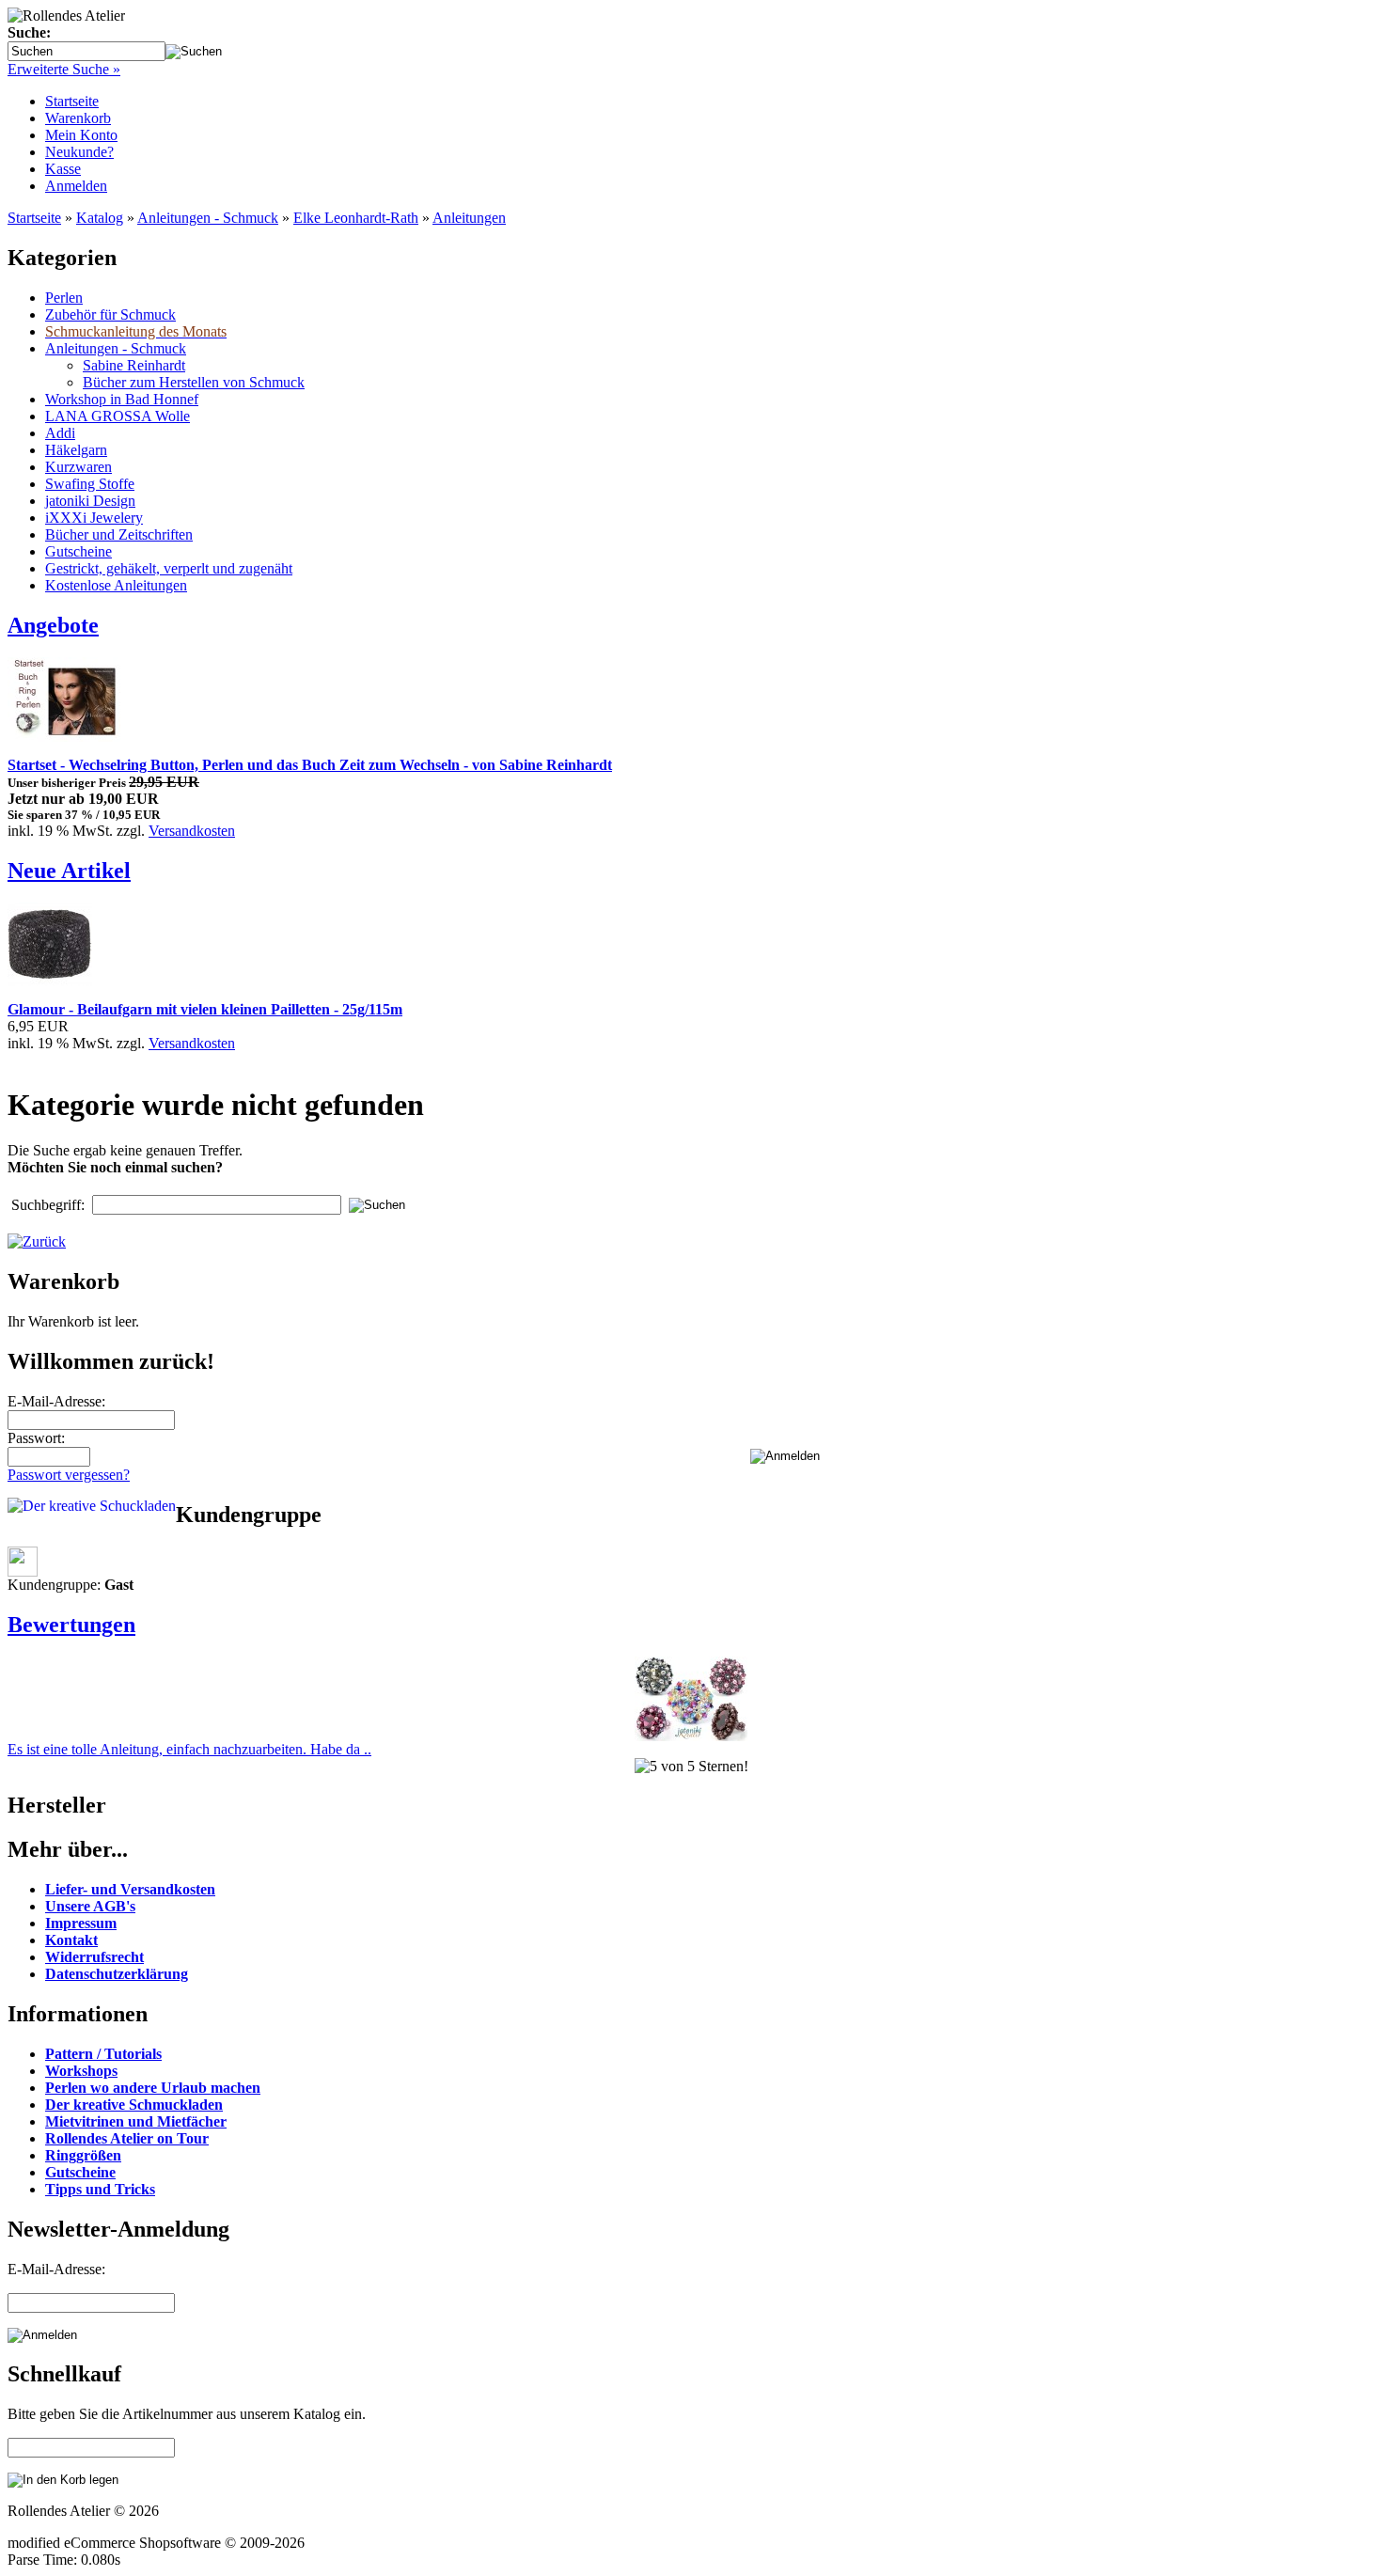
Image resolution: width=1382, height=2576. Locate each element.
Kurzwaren (79, 467)
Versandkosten (192, 831)
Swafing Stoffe (90, 484)
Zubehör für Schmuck (110, 314)
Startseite (72, 101)
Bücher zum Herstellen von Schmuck (194, 382)
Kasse (63, 169)
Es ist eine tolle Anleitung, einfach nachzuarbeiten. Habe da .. (189, 1749)
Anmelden (76, 186)
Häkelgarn (76, 450)
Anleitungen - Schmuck (208, 218)
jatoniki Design (90, 501)
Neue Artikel (69, 871)
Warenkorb (78, 118)
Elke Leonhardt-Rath (356, 218)
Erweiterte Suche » (64, 69)
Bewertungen (71, 1625)
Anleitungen (469, 218)
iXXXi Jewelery (94, 518)
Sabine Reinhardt (134, 365)
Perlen (64, 298)
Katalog (100, 218)
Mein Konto (81, 135)
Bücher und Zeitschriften (119, 534)
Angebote (53, 625)
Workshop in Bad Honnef (122, 399)
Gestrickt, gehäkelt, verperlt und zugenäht (169, 568)
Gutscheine (79, 551)
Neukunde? (79, 152)
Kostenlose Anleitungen (116, 585)
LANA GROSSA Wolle (118, 416)
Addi (60, 433)
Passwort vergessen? (69, 1475)
